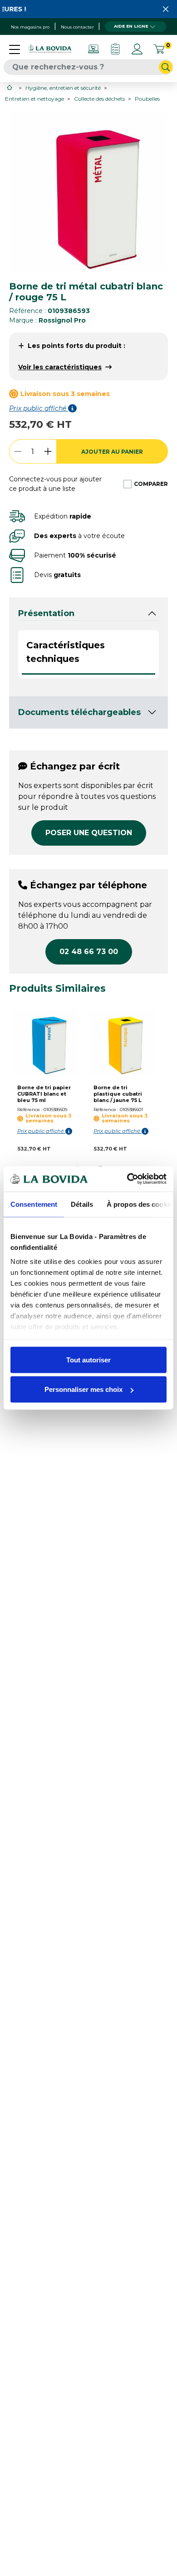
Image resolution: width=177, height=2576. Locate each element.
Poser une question (89, 833)
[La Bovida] (50, 49)
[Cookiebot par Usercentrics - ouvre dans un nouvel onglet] (127, 1179)
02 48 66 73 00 (89, 952)
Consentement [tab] (34, 1204)
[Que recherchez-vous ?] (166, 67)
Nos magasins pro (30, 27)
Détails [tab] (82, 1204)
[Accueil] (10, 87)
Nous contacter (77, 27)
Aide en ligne (131, 26)
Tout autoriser (88, 1359)
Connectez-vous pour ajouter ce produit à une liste (55, 484)
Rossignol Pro (62, 320)
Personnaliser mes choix (84, 1389)
